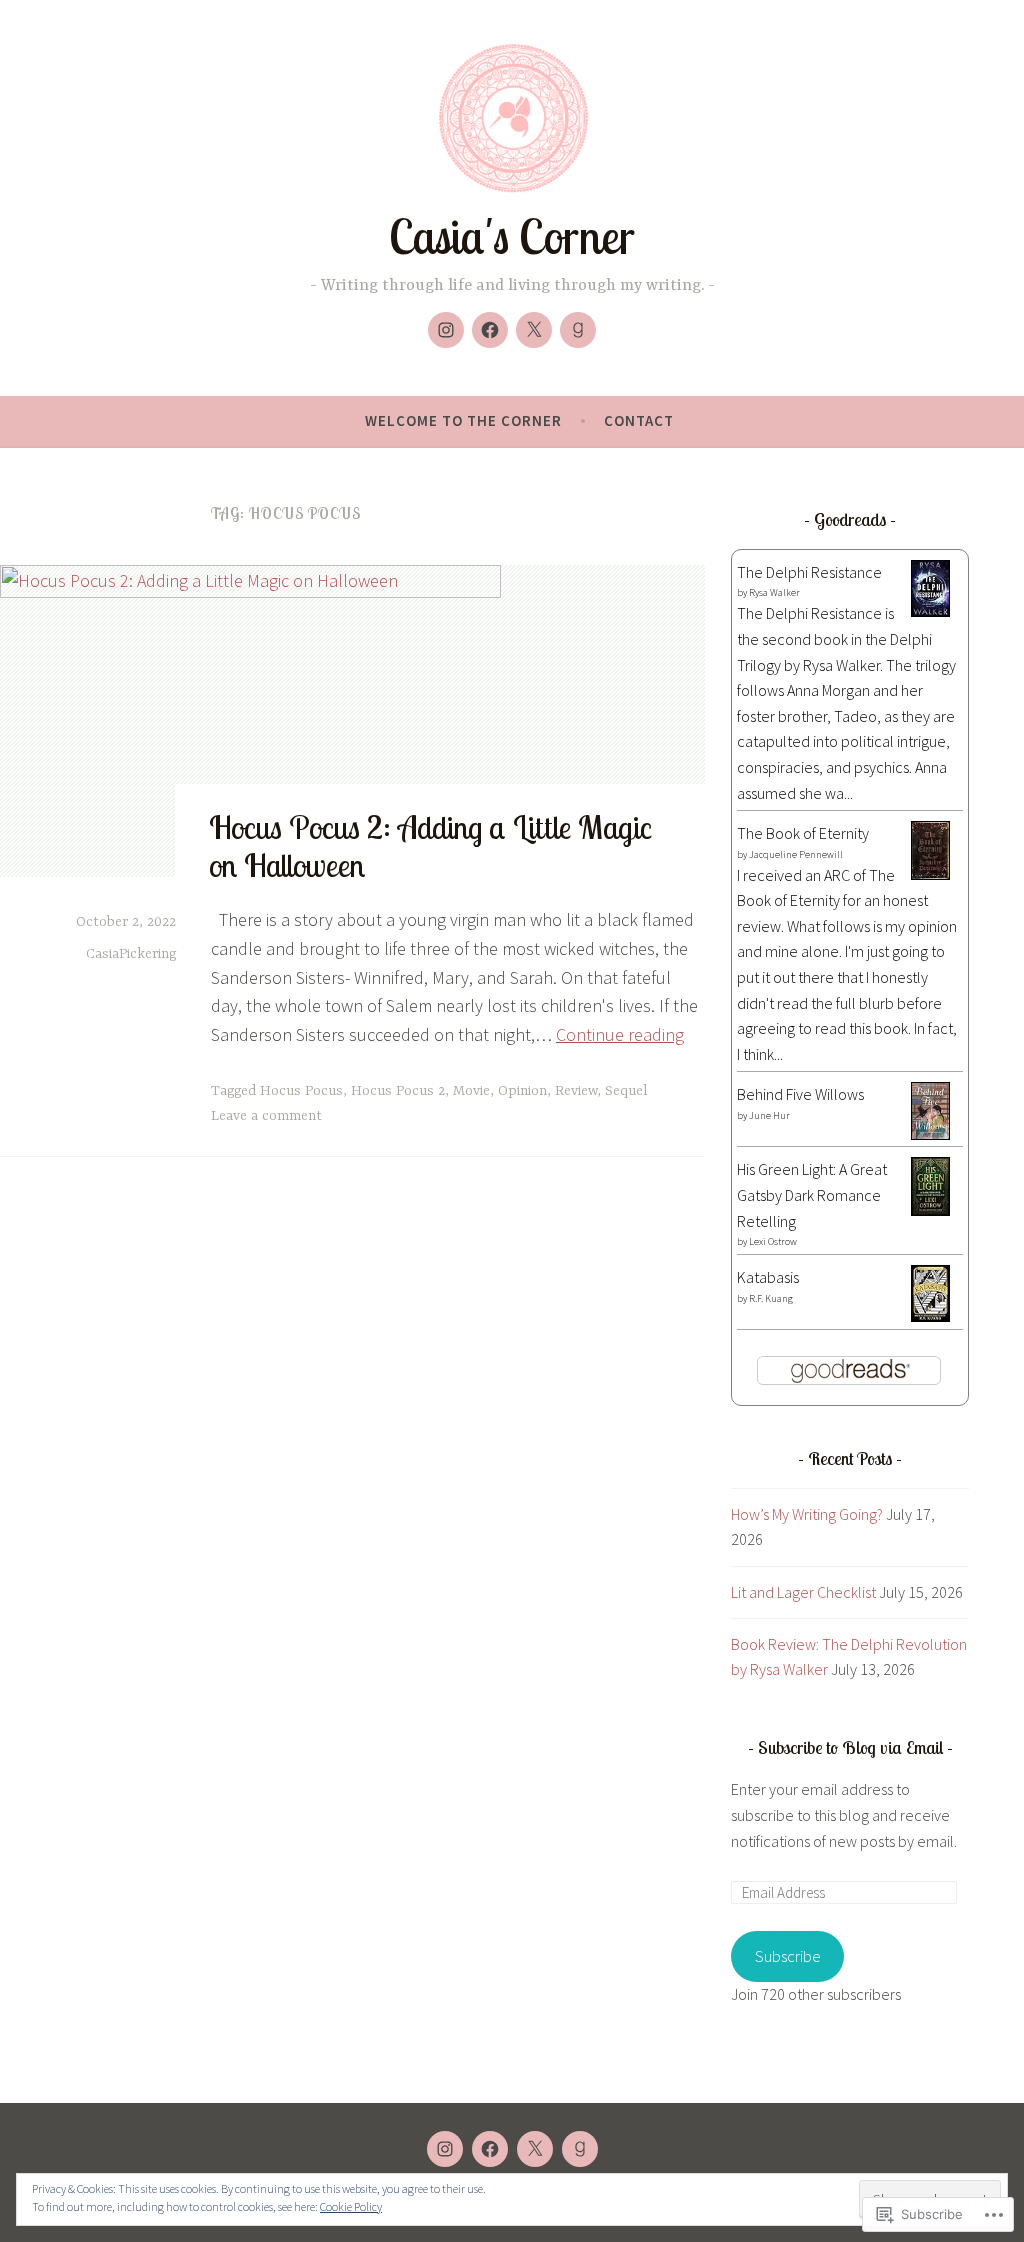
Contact (639, 420)
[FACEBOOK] (490, 2149)
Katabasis (768, 1277)
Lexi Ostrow (773, 1241)
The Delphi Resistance (809, 572)
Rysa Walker (774, 592)
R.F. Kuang (771, 1298)
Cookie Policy (351, 2206)
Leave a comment (266, 1116)
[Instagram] (446, 330)
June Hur (769, 1115)
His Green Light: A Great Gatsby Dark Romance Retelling (812, 1194)
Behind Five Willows (800, 1094)
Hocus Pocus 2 (398, 1091)
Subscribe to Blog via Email (850, 1747)
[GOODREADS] (580, 2149)
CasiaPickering (131, 954)
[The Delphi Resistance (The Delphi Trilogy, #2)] (930, 611)
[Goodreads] (578, 330)
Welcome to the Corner (463, 420)
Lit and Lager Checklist (803, 1592)
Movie (471, 1091)
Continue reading (620, 1034)
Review (576, 1091)
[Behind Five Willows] (930, 1134)
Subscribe (788, 1956)
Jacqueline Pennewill (796, 854)
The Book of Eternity (803, 833)
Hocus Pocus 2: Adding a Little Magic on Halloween (430, 846)
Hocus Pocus (301, 1091)
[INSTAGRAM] (445, 2149)
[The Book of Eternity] (930, 874)
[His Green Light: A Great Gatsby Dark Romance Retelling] (930, 1210)
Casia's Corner (512, 236)
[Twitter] (534, 330)
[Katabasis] (930, 1316)
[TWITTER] (535, 2149)
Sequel (626, 1091)
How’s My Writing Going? (807, 1514)
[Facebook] (490, 330)
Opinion (522, 1091)
